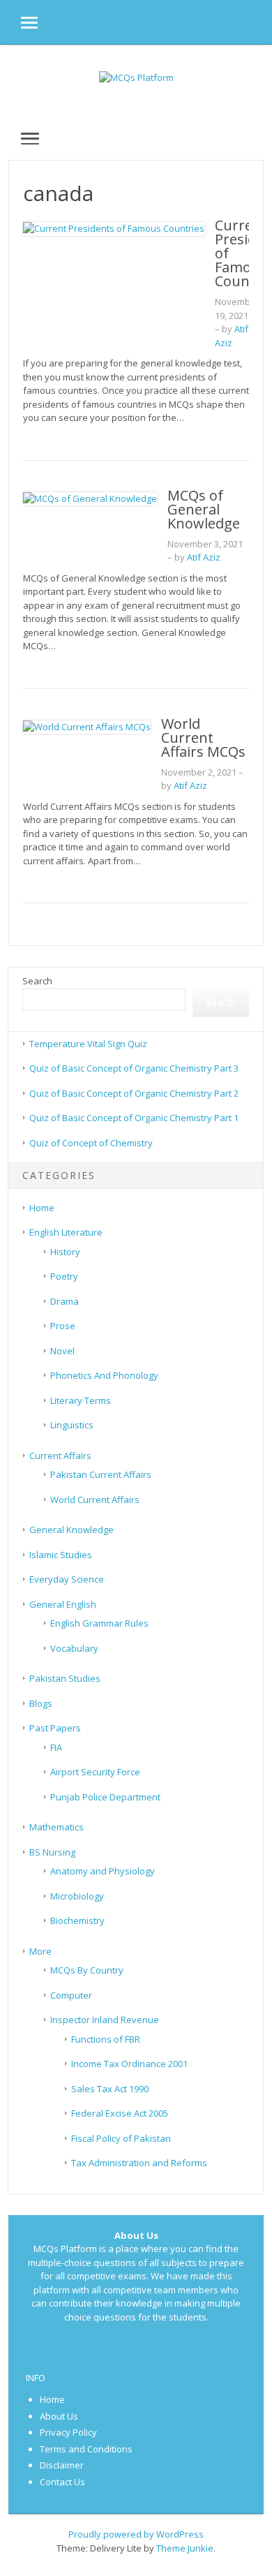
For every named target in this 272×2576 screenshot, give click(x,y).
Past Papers (55, 1728)
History (65, 1252)
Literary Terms (81, 1400)
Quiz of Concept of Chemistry (91, 1143)
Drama (65, 1301)
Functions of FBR (106, 2039)
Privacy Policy (68, 2432)
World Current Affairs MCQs (203, 738)
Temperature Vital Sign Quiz (88, 1044)
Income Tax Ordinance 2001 (129, 2064)
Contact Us (62, 2482)
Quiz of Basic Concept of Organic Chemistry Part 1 (134, 1118)
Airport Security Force (95, 1772)
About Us (59, 2416)
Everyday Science (67, 1579)
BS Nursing (52, 1852)
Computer (71, 1995)
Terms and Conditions (86, 2449)
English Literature (66, 1232)
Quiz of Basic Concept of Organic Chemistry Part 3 (134, 1068)
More (40, 1951)
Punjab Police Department (105, 1797)
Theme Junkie (185, 2548)
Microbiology (77, 1896)
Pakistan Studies (65, 1678)
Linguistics (72, 1425)
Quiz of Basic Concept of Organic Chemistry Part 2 (134, 1093)
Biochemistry (77, 1920)
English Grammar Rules (99, 1623)
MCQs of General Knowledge (204, 509)
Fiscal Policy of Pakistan (121, 2138)
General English (63, 1604)
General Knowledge (71, 1530)
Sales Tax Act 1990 (110, 2089)
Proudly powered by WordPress (136, 2534)
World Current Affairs (95, 1500)
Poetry (64, 1276)
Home (42, 1208)
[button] (19, 22)
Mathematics (56, 1827)
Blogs (41, 1703)
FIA (56, 1747)
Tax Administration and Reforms (139, 2163)
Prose (63, 1326)
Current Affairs (60, 1456)
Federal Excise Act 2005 (120, 2113)
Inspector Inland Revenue (105, 2020)
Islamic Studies (61, 1555)
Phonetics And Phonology (104, 1375)
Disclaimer (62, 2465)
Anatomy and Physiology (103, 1871)
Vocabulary (74, 1648)
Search (37, 981)
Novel (62, 1351)
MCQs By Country (87, 1970)
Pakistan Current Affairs (101, 1474)
